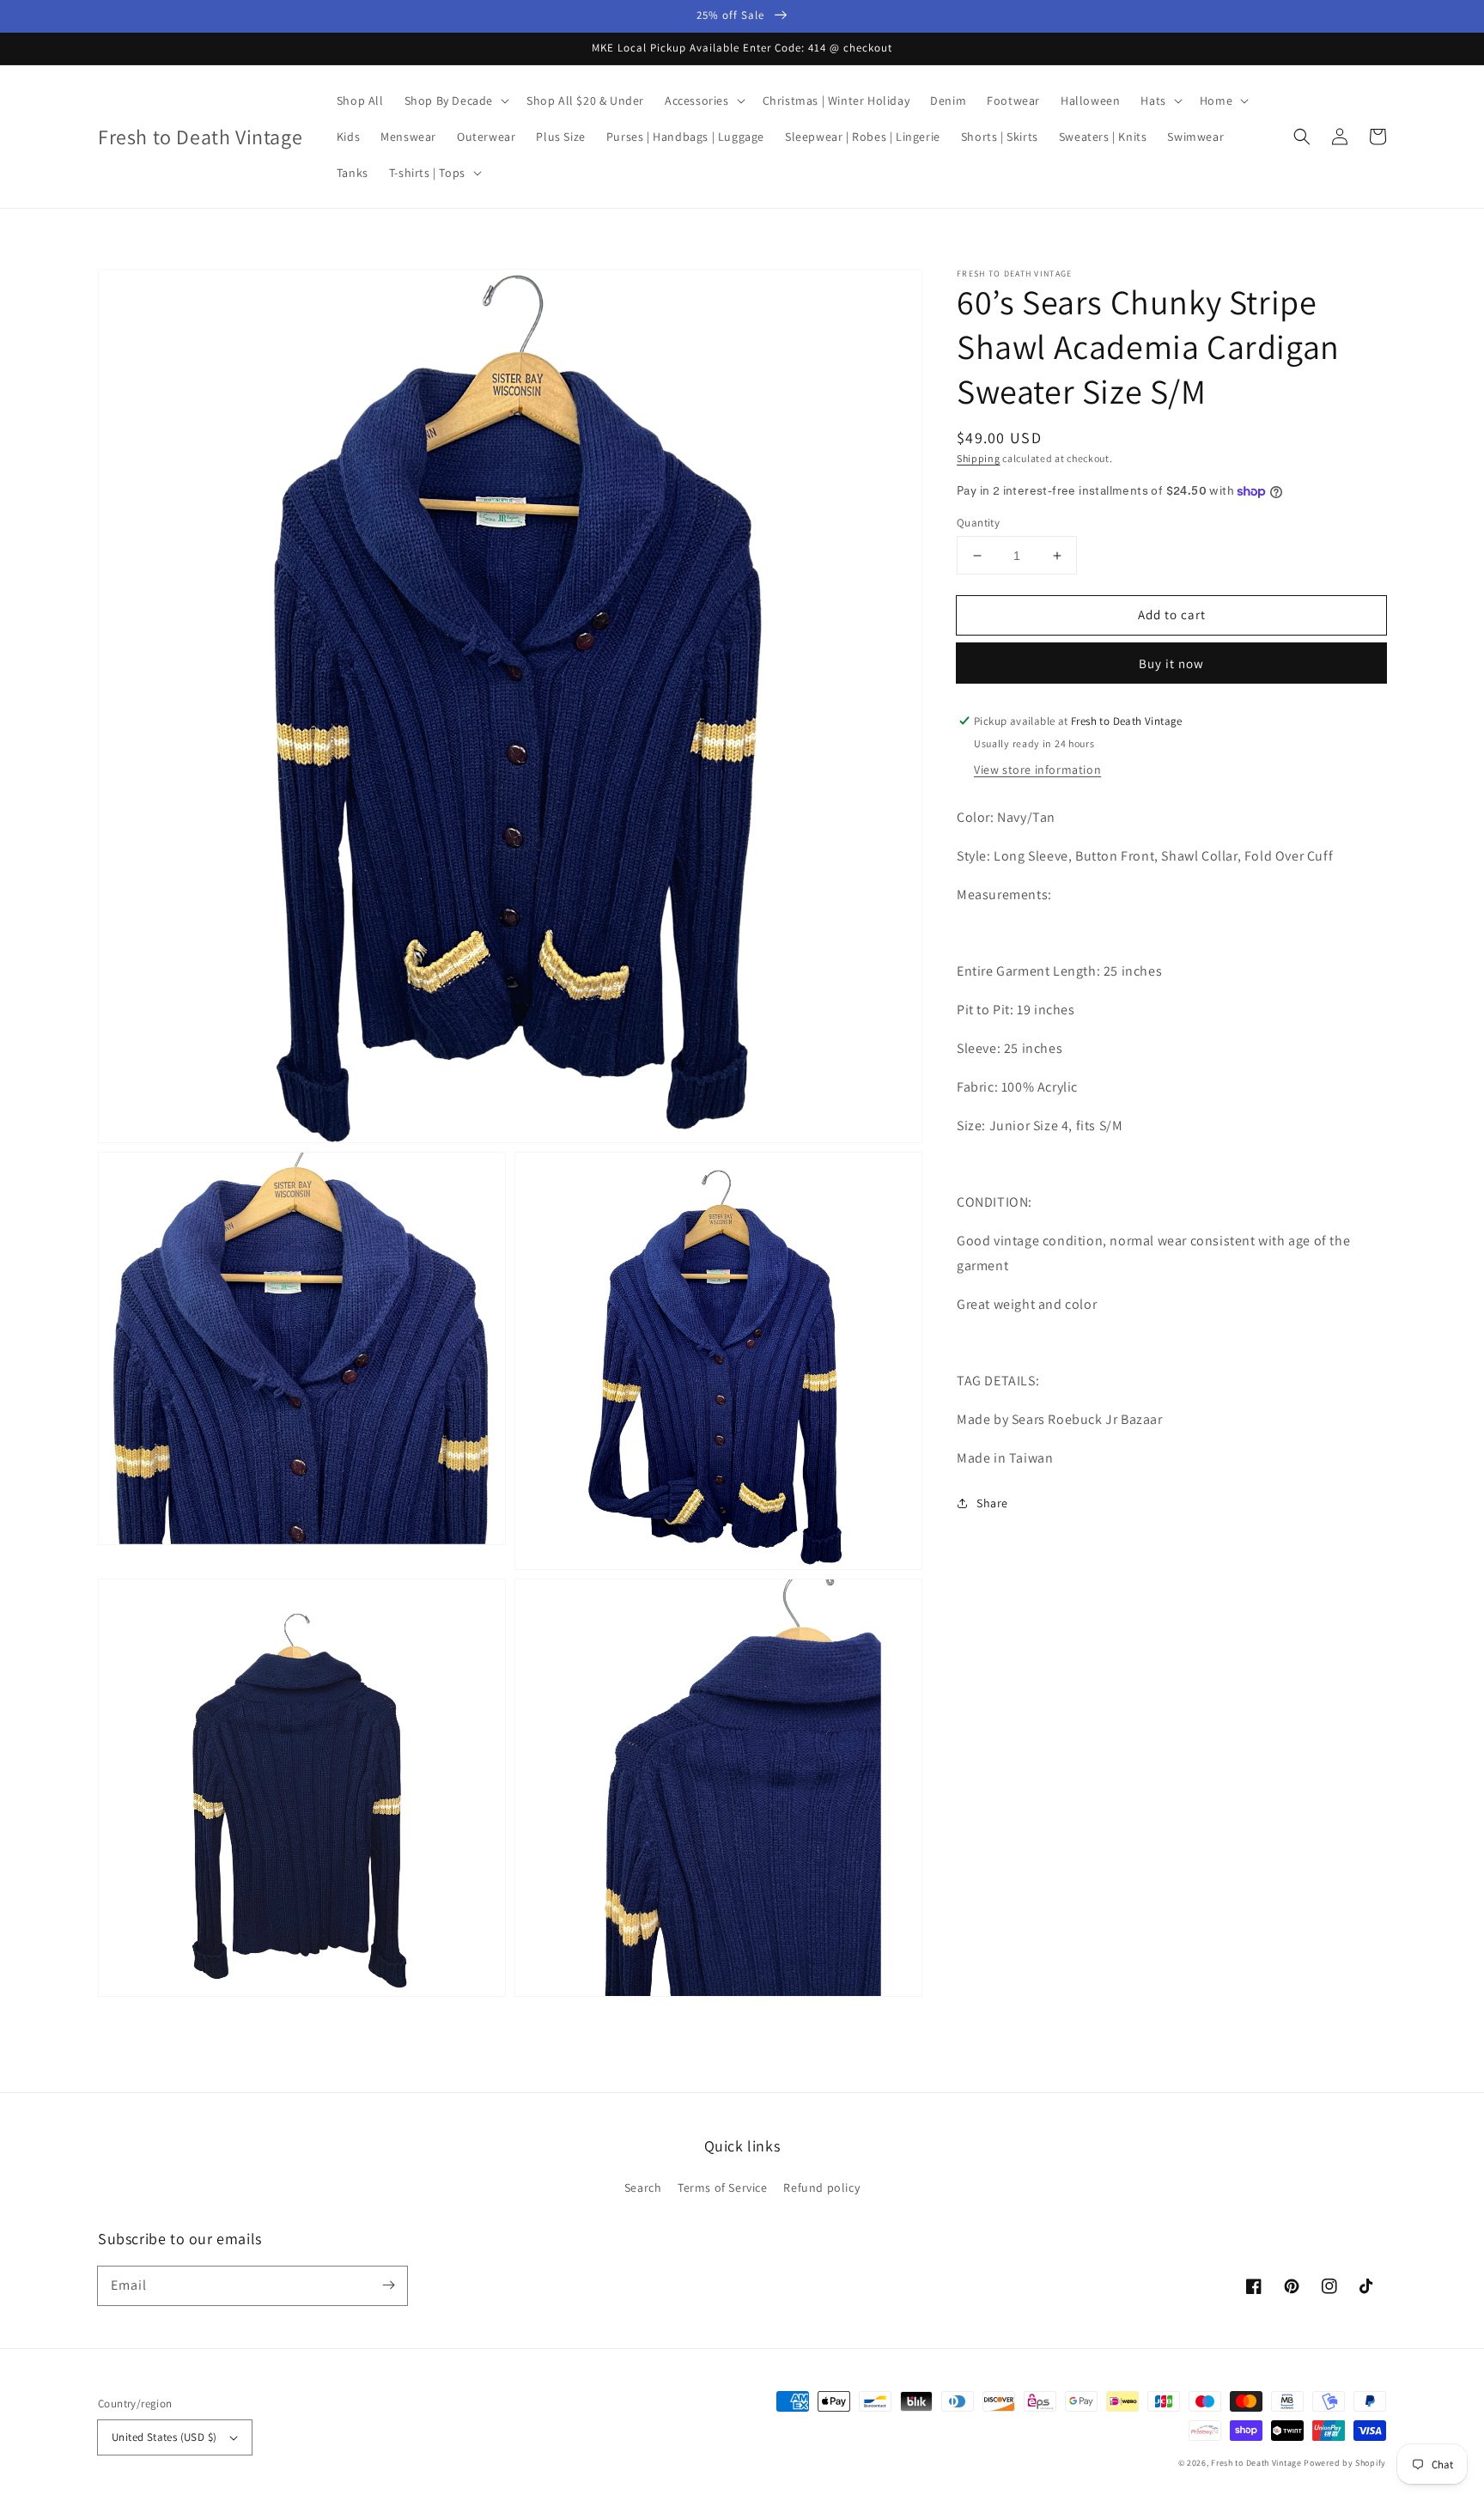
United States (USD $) (164, 2437)
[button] (1302, 137)
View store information (1037, 770)
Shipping (979, 458)
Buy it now (1171, 663)
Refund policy (821, 2188)
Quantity (978, 523)
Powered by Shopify (1345, 2463)
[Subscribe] (388, 2285)
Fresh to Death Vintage (1257, 2463)
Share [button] (992, 1503)
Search (643, 2188)
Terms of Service (723, 2188)
